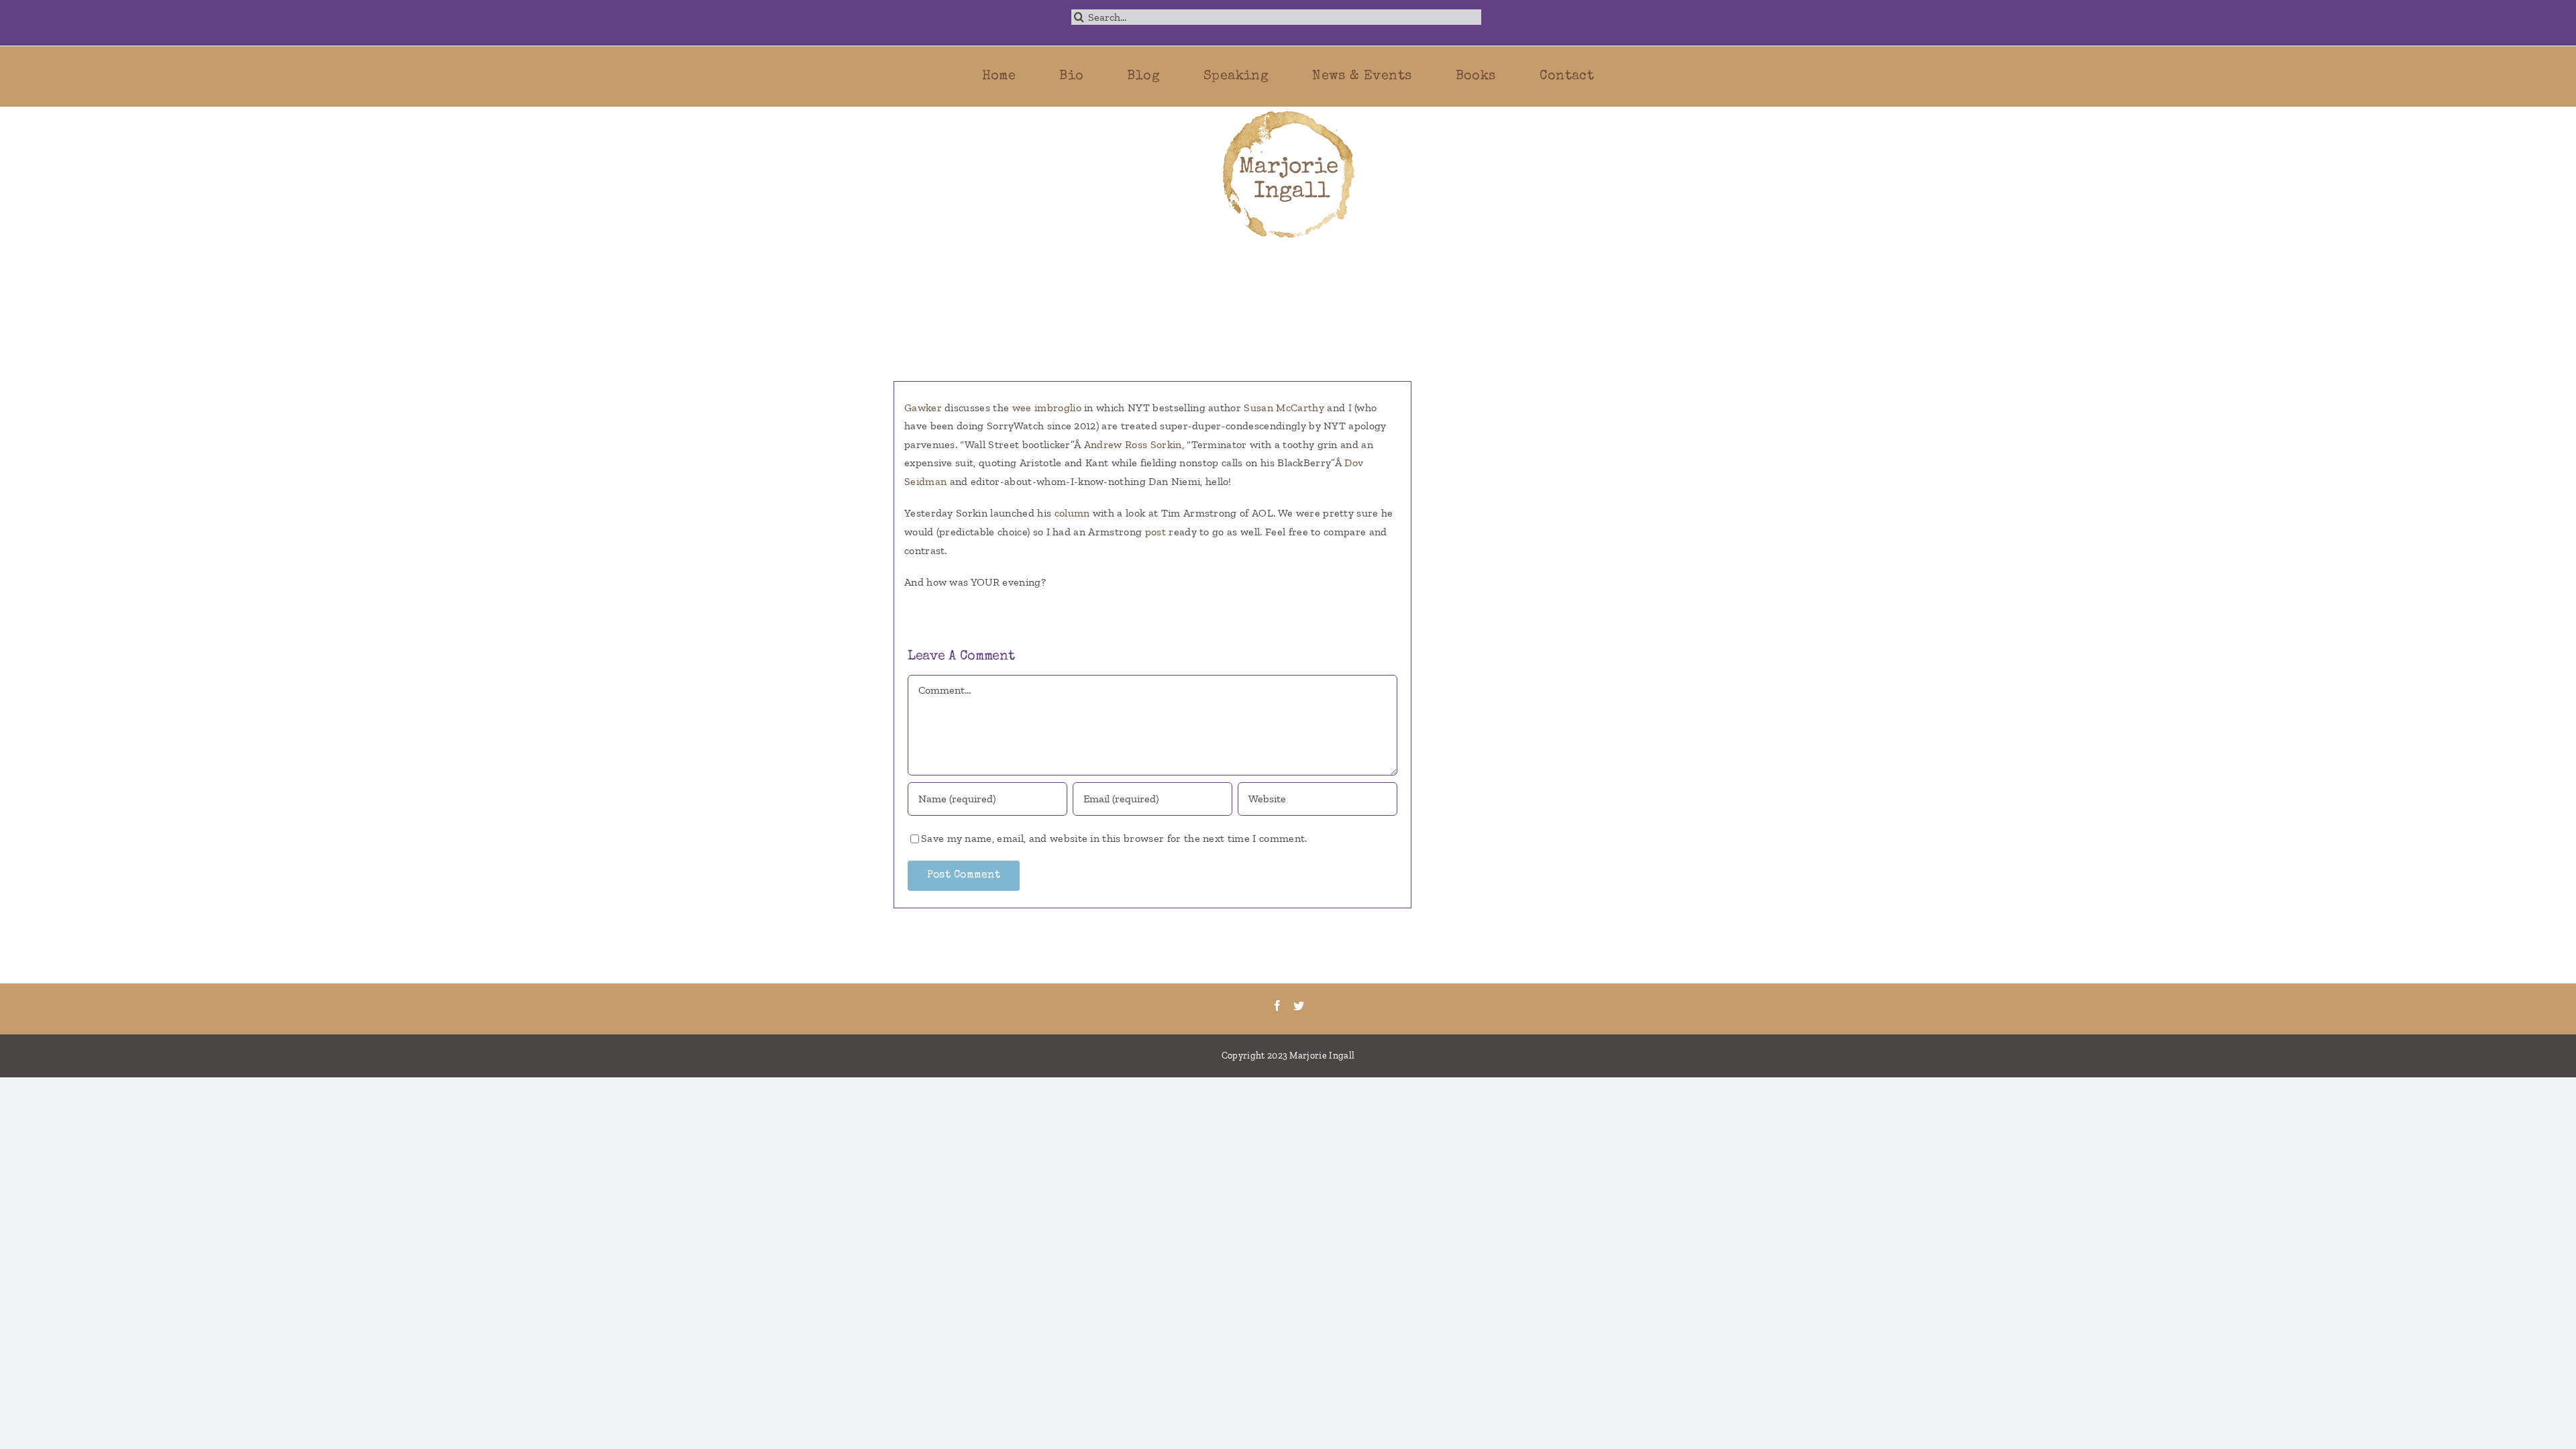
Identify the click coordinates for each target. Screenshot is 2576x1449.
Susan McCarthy (1284, 408)
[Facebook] (1277, 1006)
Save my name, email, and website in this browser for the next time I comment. (1114, 838)
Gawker (923, 408)
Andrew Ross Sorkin (1133, 444)
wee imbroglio (1047, 408)
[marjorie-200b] (1288, 112)
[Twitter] (1299, 1006)
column (1072, 513)
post (1156, 532)
